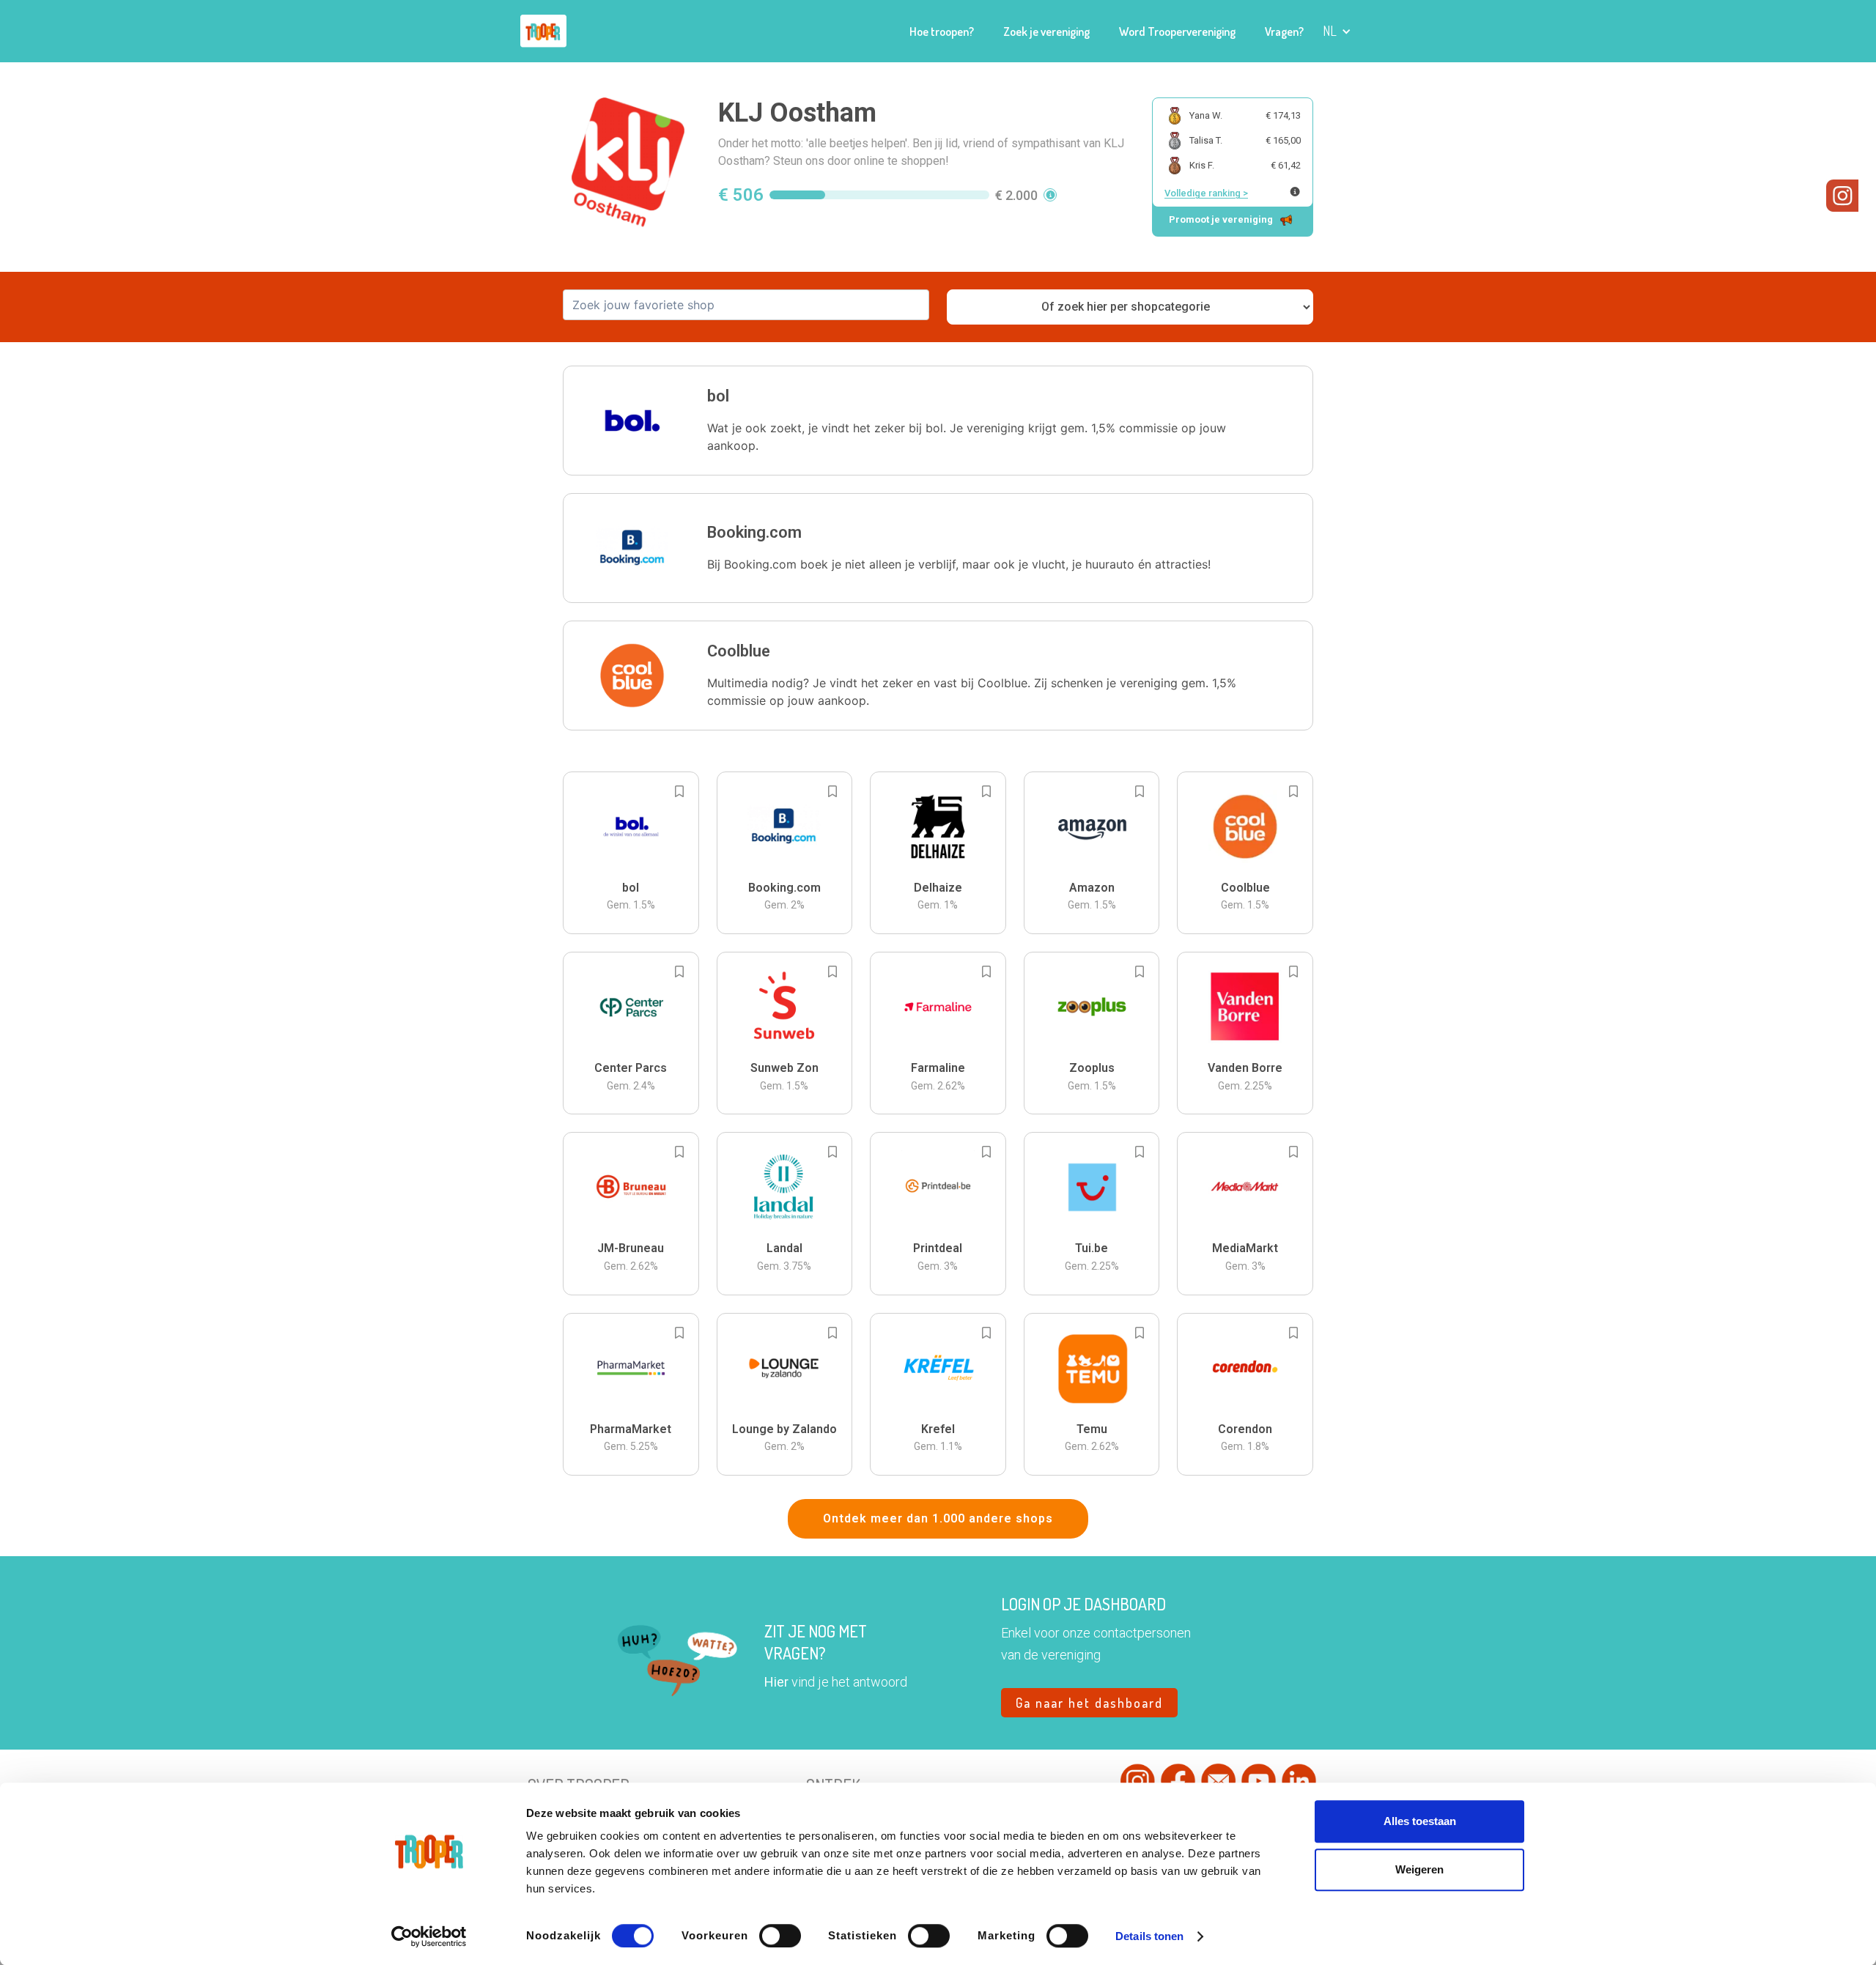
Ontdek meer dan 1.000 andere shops (938, 1518)
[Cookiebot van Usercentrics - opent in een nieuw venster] (429, 1936)
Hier (776, 1682)
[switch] (780, 1936)
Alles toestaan (1420, 1821)
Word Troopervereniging (1177, 32)
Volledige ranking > (1206, 193)
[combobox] (746, 305)
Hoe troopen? (942, 32)
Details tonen (1149, 1936)
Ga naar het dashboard (1089, 1703)
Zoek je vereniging (1046, 32)
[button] (1337, 31)
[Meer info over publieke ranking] (1295, 192)
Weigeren (1419, 1869)
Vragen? (1284, 32)
